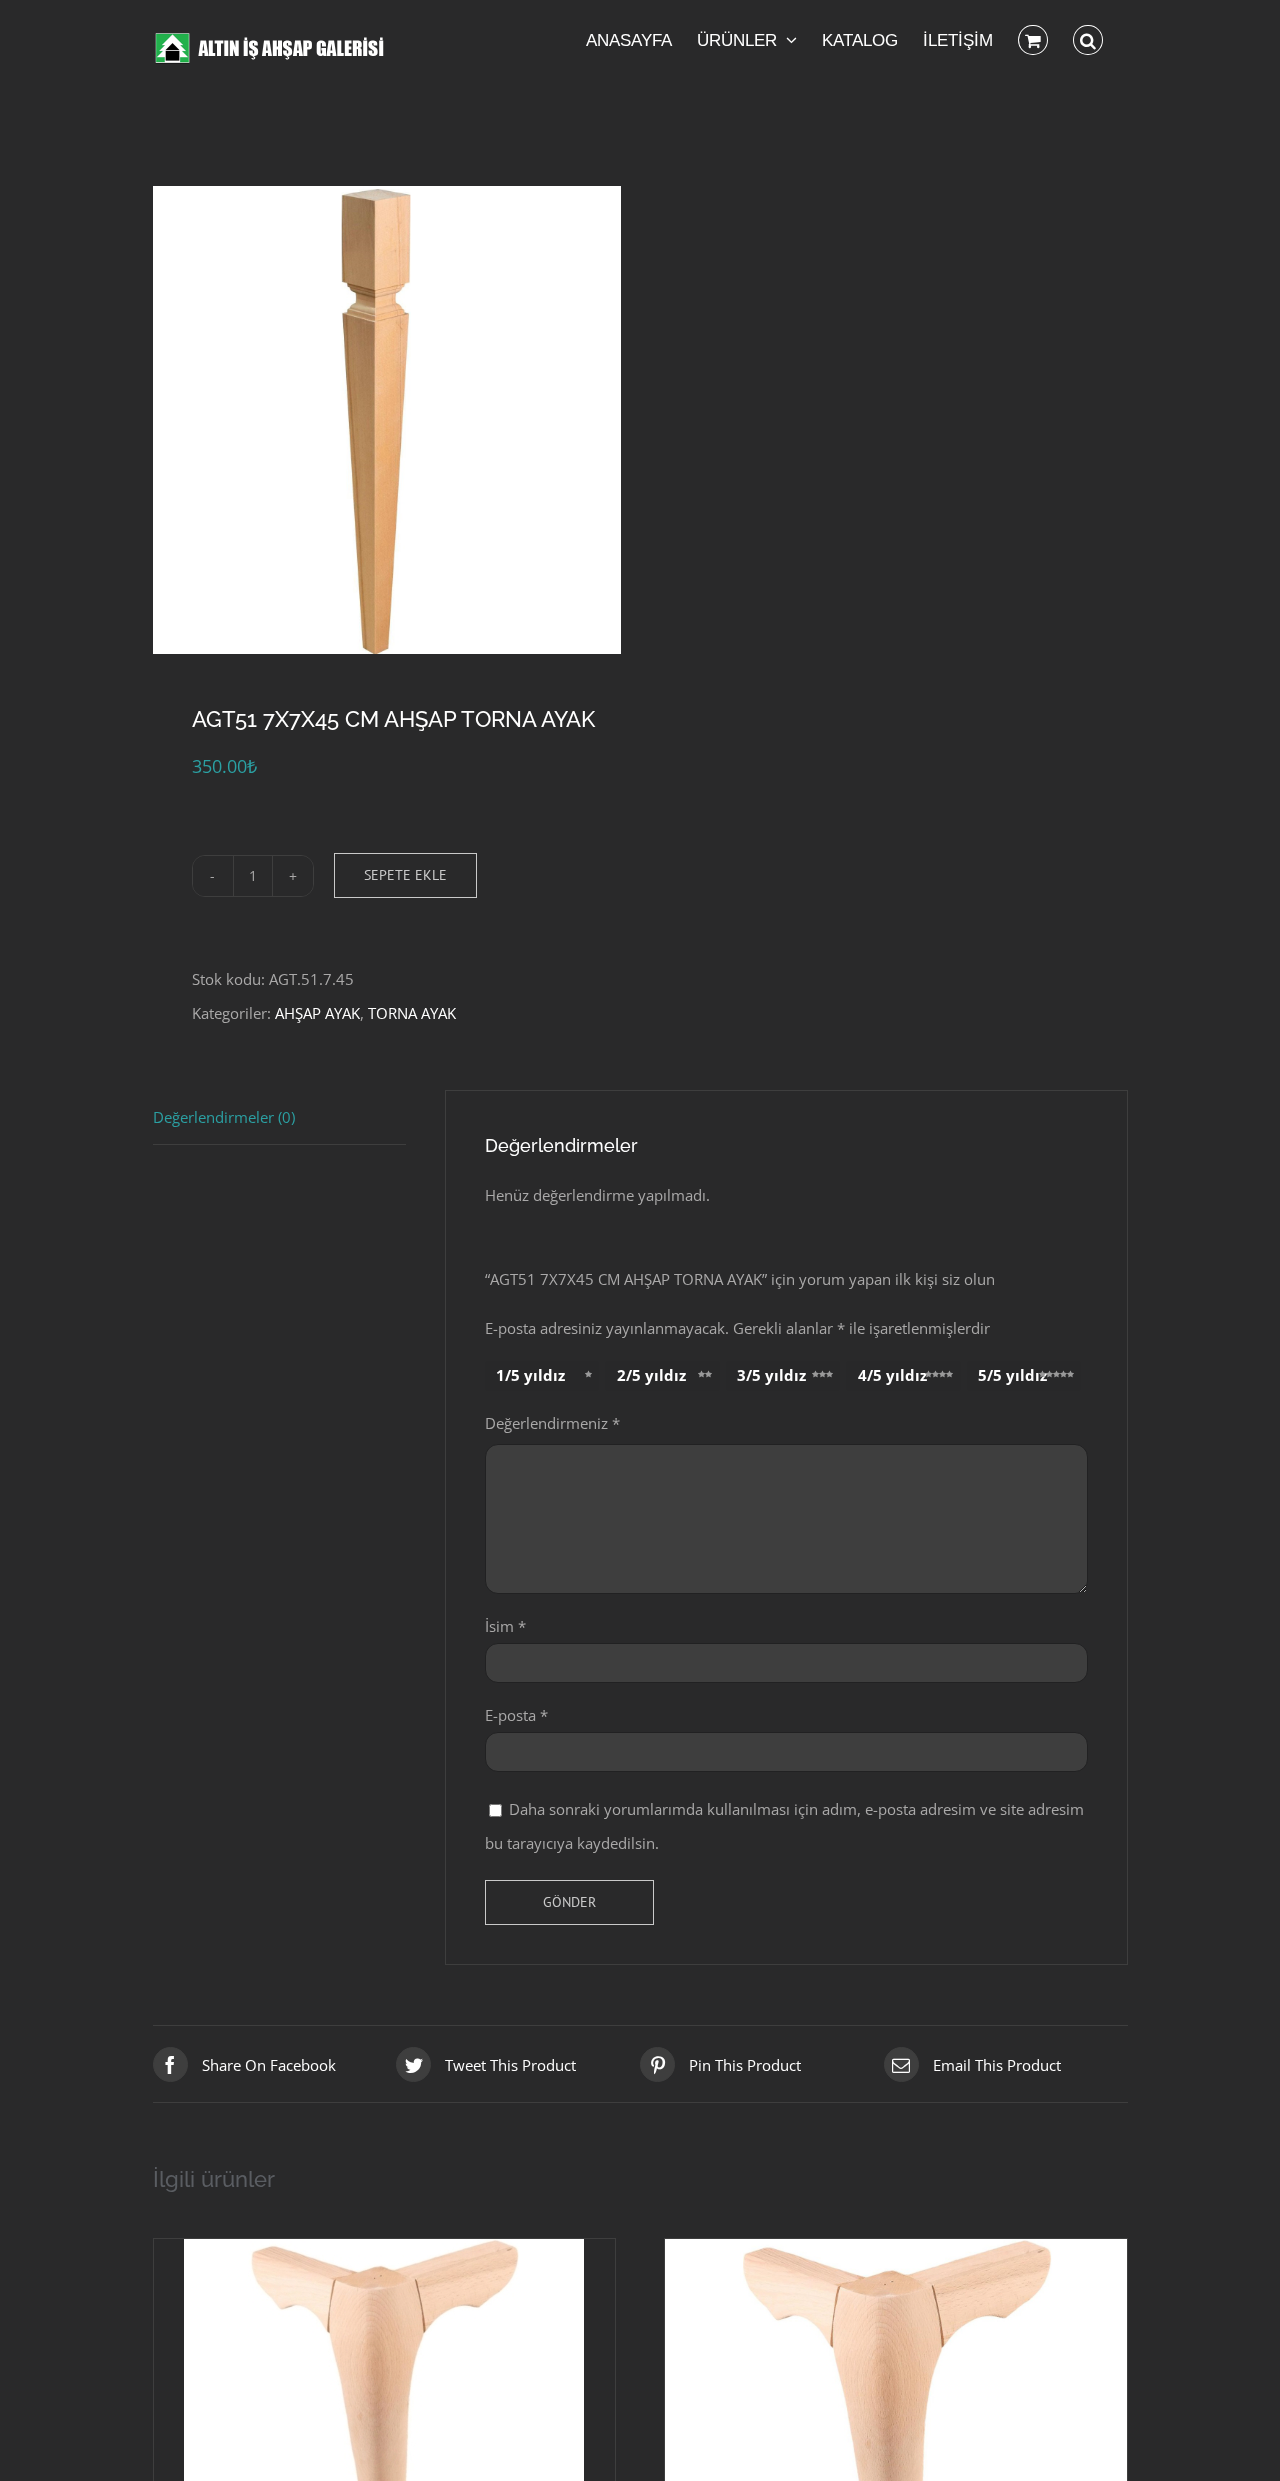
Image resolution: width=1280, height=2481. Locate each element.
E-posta (516, 1715)
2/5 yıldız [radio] (651, 1375)
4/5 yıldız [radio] (892, 1375)
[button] (1088, 40)
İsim (505, 1626)
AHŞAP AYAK (317, 1013)
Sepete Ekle (405, 875)
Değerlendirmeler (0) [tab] (224, 1117)
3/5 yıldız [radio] (771, 1375)
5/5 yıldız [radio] (1012, 1375)
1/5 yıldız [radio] (530, 1375)
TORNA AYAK (412, 1013)
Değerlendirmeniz (552, 1423)
